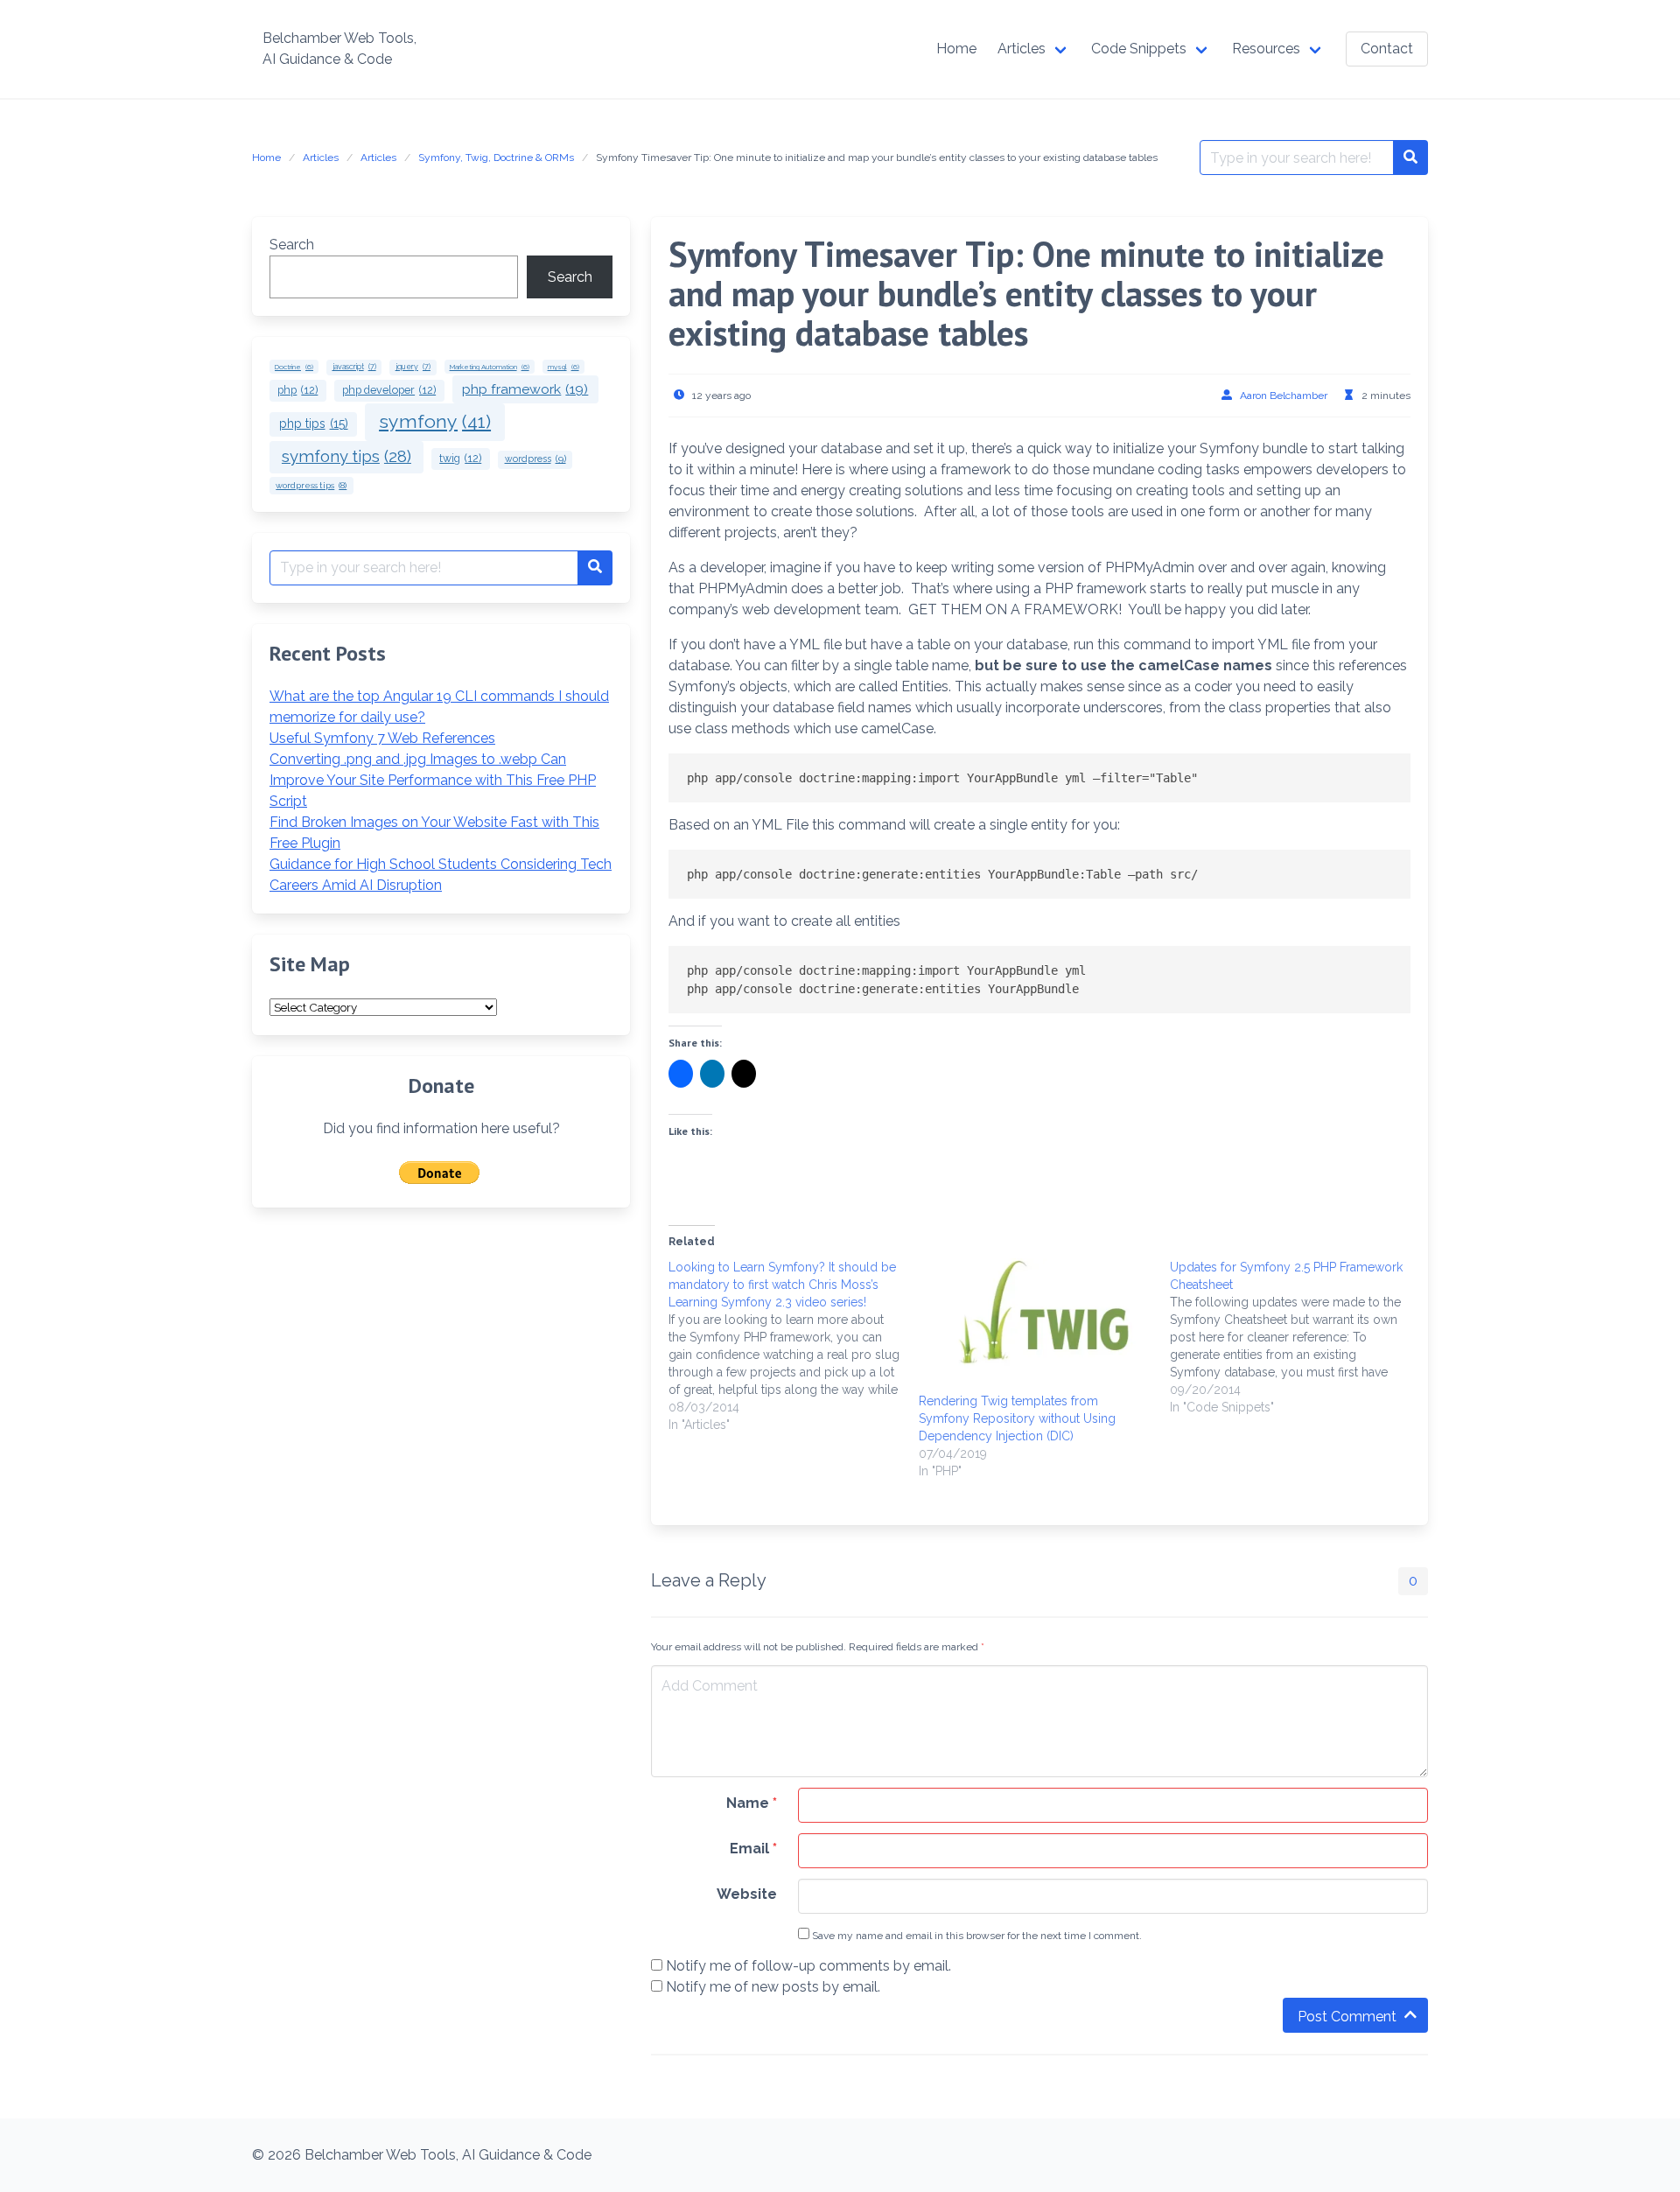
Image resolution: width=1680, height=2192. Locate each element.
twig (460, 458)
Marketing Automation (490, 367)
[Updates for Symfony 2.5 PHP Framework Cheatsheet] (1295, 1337)
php (297, 390)
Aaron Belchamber (1284, 396)
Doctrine (294, 367)
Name (752, 1803)
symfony (435, 421)
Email (753, 1849)
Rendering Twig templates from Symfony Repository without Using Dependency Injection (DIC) (1017, 1418)
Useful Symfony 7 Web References (382, 738)
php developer (389, 390)
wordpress (535, 459)
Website (747, 1894)
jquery (413, 367)
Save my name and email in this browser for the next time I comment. (976, 1936)
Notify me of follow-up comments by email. (808, 1966)
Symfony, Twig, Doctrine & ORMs (496, 158)
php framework (525, 389)
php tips (314, 424)
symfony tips (346, 456)
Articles (321, 158)
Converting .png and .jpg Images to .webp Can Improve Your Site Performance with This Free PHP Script (433, 780)
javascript (354, 367)
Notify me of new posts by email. (773, 1987)
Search (292, 245)
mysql (563, 367)
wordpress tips (311, 485)
